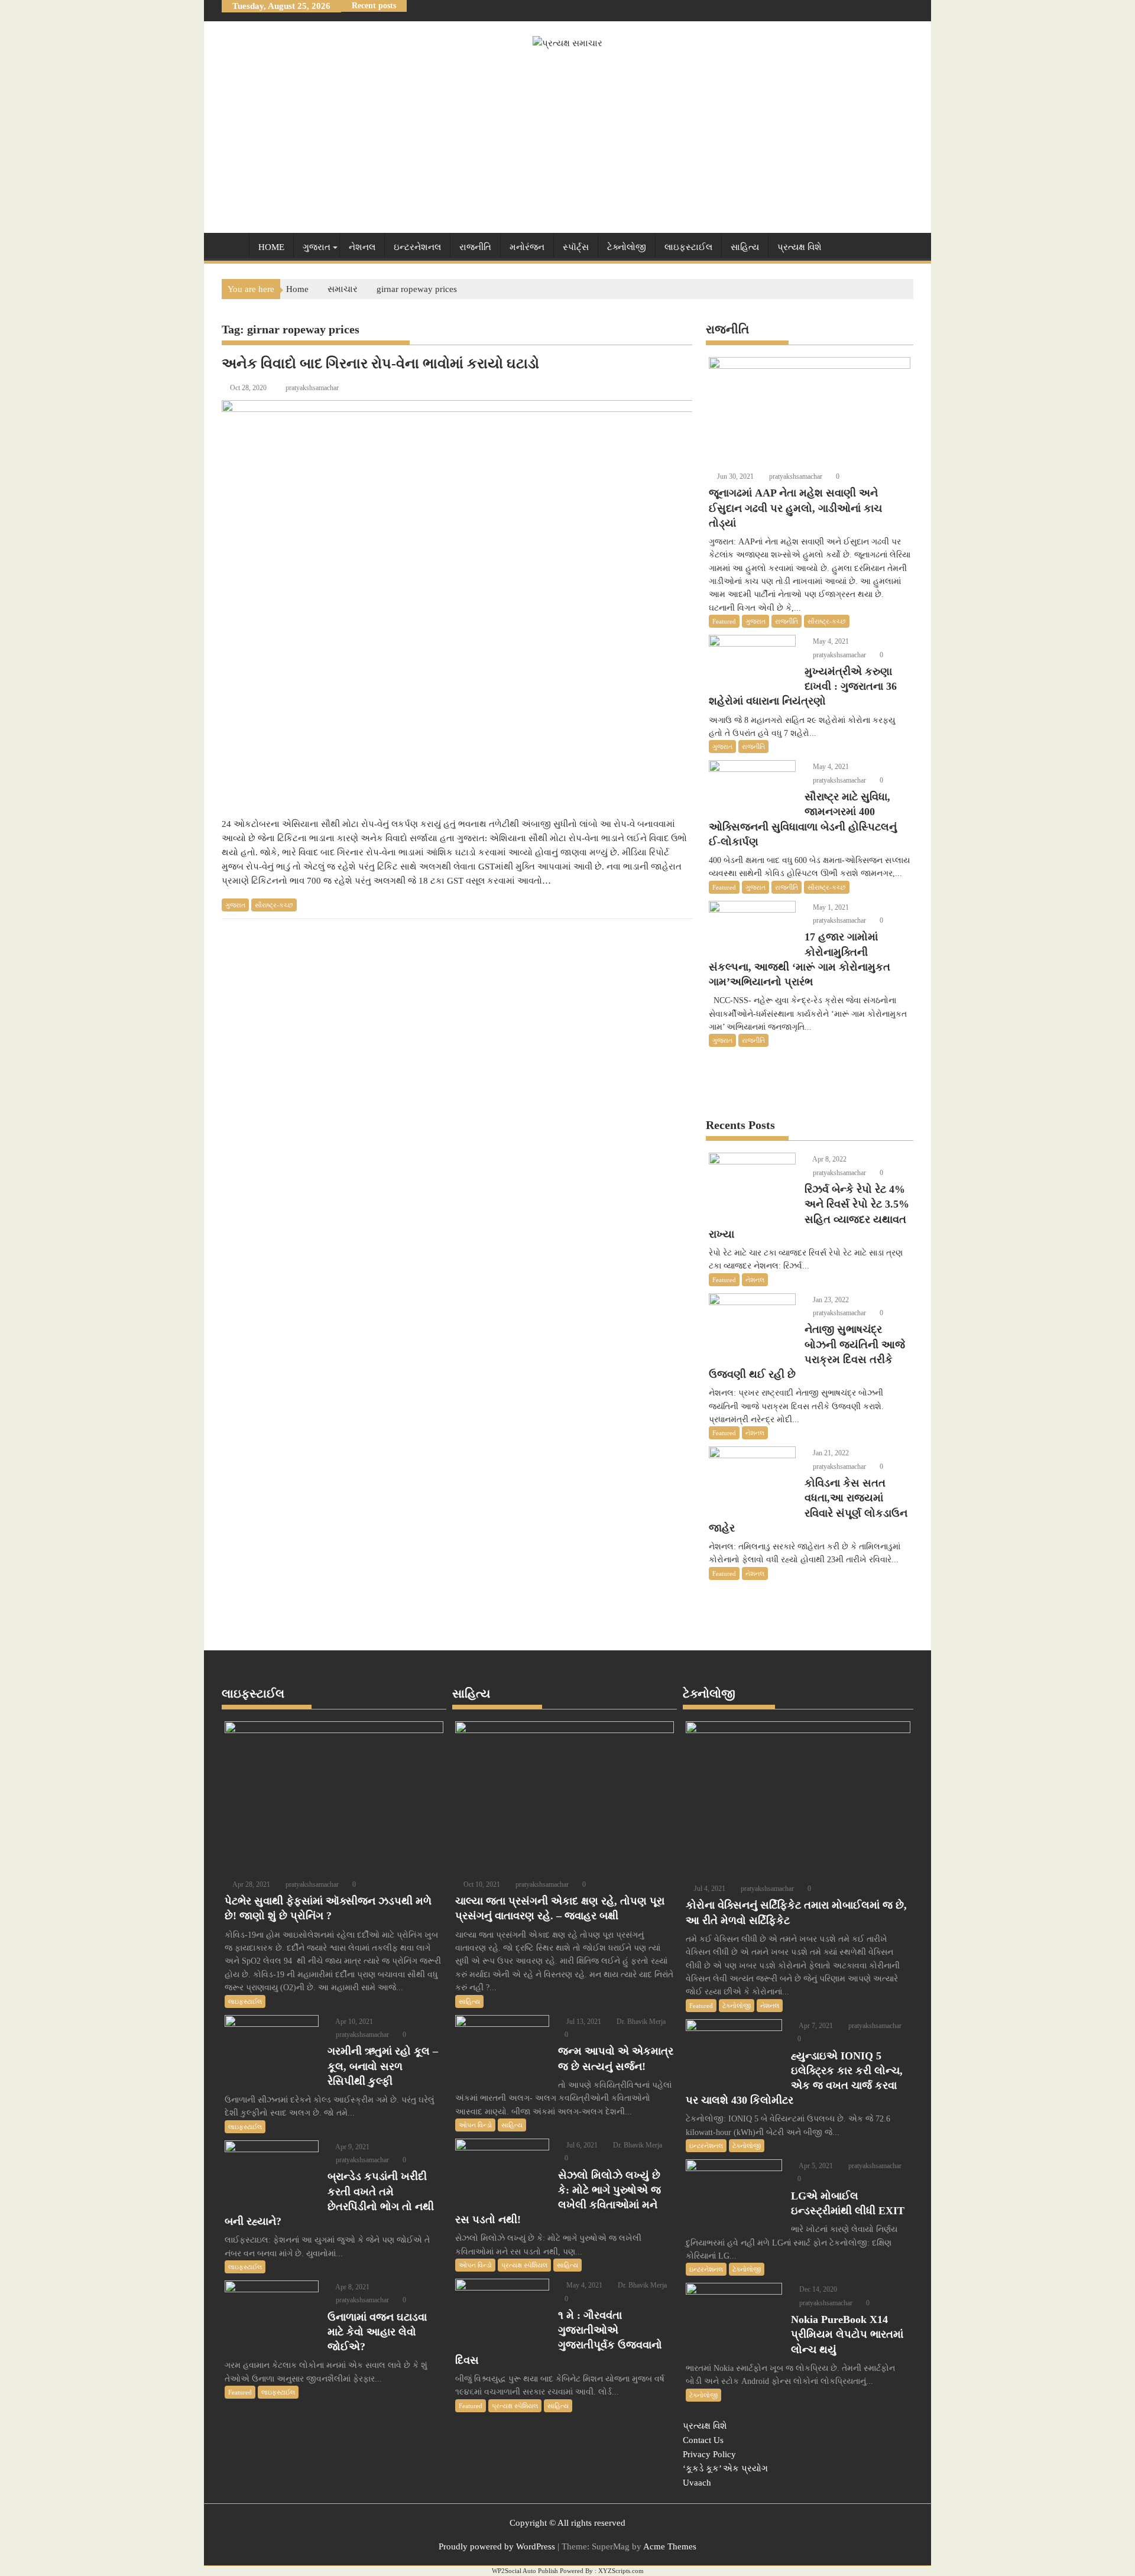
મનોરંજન (527, 247)
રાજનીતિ (475, 247)
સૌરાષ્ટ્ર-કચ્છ (274, 905)
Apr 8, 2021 (352, 2287)
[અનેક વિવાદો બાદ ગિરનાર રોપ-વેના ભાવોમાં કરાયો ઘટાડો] (524, 602)
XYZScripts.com (621, 2571)
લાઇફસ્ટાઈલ (688, 247)
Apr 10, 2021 (354, 2022)
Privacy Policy (709, 2454)
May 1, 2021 (830, 907)
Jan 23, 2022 (830, 1300)
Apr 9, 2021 (352, 2147)
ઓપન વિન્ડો (475, 2125)
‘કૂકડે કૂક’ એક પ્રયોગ (725, 2468)
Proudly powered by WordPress (497, 2546)
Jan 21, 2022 (830, 1453)
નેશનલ (362, 247)
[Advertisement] (567, 139)
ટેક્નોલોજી (627, 247)
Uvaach (697, 2483)
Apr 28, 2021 (251, 1884)
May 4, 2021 (830, 641)
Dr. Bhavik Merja (640, 2022)
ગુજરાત (317, 247)
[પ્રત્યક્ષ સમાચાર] (233, 245)
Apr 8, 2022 (829, 1159)
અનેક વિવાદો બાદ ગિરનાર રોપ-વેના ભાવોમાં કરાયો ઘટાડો (380, 364)
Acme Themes (670, 2546)
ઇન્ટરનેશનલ (417, 247)
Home (271, 247)
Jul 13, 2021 (583, 2022)
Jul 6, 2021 (581, 2145)
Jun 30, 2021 (734, 476)
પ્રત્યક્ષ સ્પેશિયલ (524, 2265)
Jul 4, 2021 (709, 1889)
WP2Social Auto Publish (525, 2571)
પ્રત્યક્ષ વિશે (800, 247)
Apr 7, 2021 (815, 2026)
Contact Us (703, 2440)
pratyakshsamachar (312, 388)
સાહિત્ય (745, 247)
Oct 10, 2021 (481, 1884)
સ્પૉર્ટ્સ (576, 247)
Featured (724, 621)
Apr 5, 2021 (815, 2166)
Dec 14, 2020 (817, 2289)
